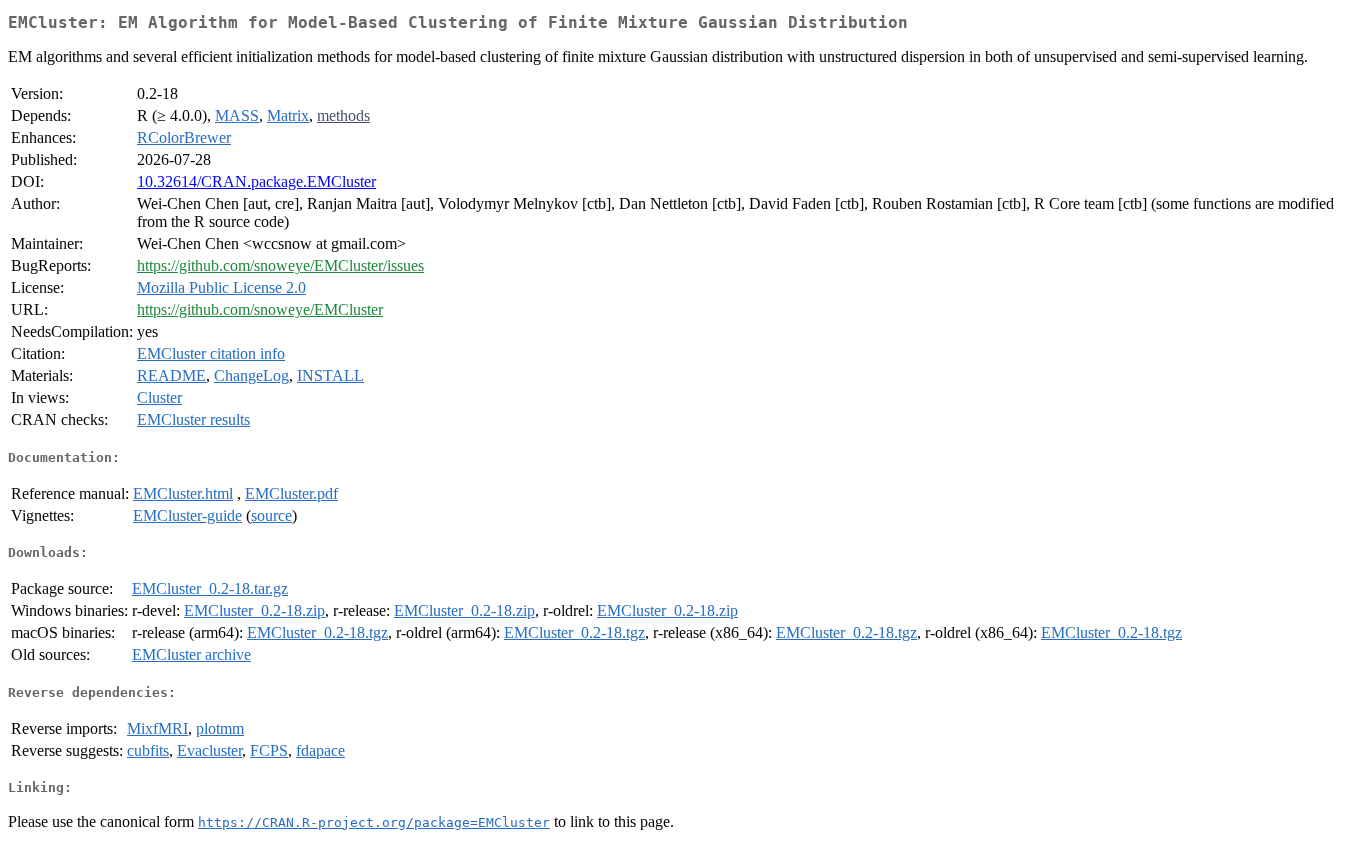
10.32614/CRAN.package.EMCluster (256, 181)
